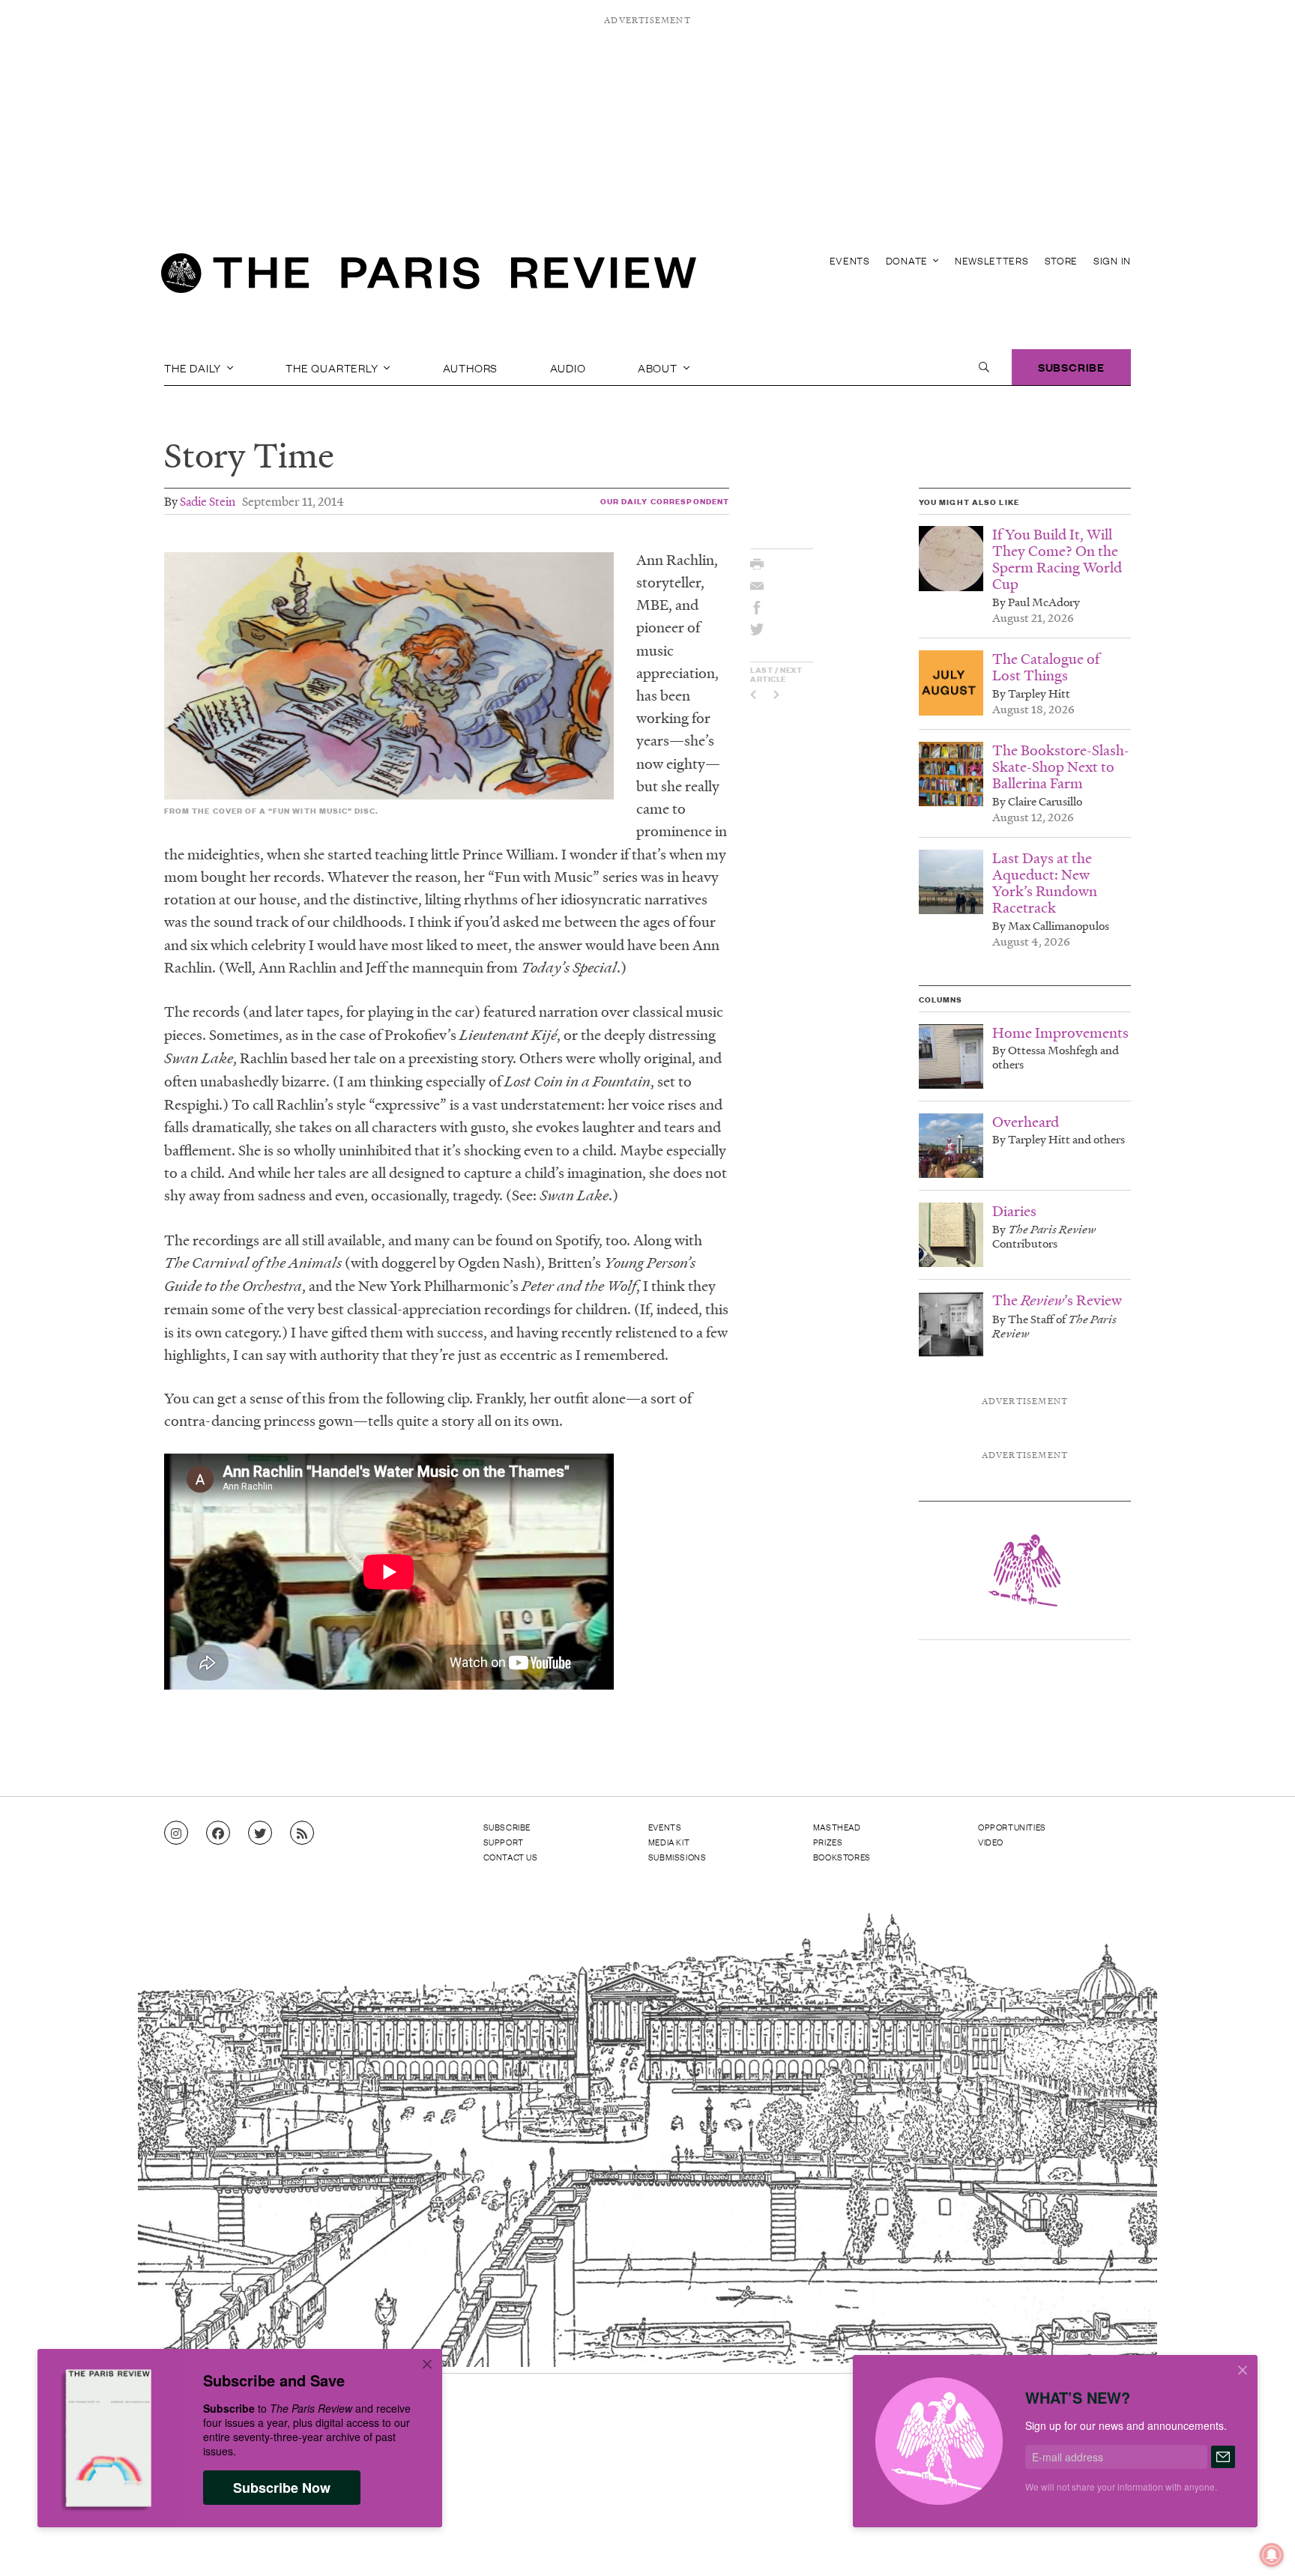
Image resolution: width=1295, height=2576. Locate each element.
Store (1062, 260)
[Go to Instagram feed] (176, 1833)
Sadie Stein (208, 501)
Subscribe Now (282, 2488)
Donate (908, 260)
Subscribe (1071, 367)
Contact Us (511, 1857)
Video (991, 1842)
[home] (429, 277)
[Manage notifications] (1260, 2543)
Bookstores (842, 1857)
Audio (568, 367)
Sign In (1112, 260)
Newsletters (992, 260)
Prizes (828, 1842)
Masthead (837, 1827)
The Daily (194, 367)
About (659, 367)
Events (850, 260)
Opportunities (1012, 1827)
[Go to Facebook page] (218, 1833)
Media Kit (669, 1842)
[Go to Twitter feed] (260, 1833)
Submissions (677, 1857)
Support (504, 1842)
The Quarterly (333, 367)
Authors (471, 367)
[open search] (984, 367)
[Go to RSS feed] (302, 1833)
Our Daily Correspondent (665, 501)
